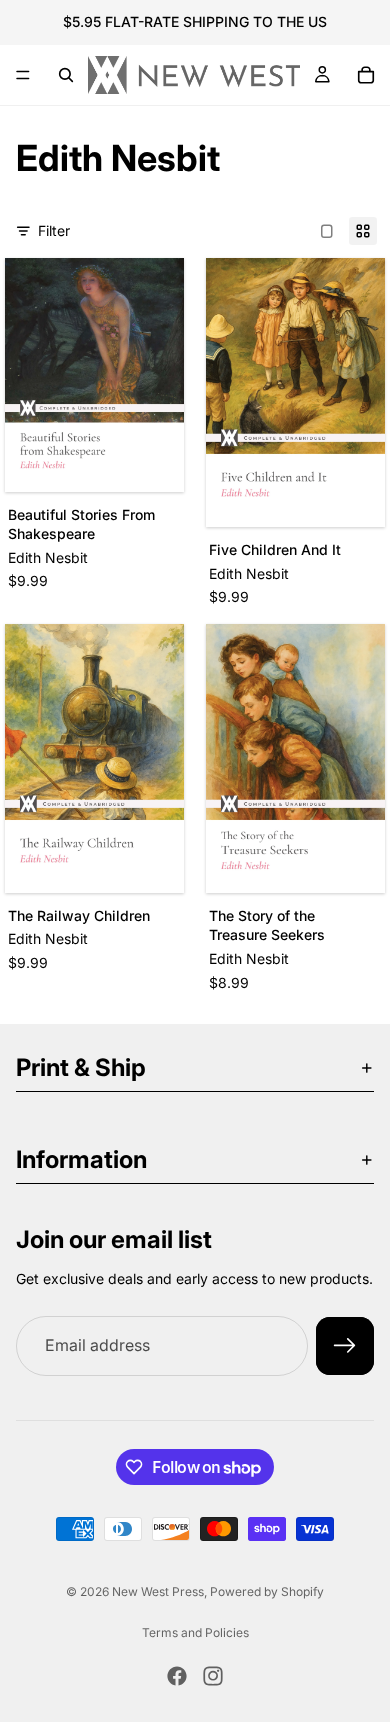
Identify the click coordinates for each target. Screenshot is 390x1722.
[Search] (66, 75)
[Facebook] (177, 1676)
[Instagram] (213, 1676)
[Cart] (366, 75)
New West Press (158, 1591)
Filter (54, 230)
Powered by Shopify (267, 1591)
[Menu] (23, 75)
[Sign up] (345, 1346)
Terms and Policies (195, 1632)
